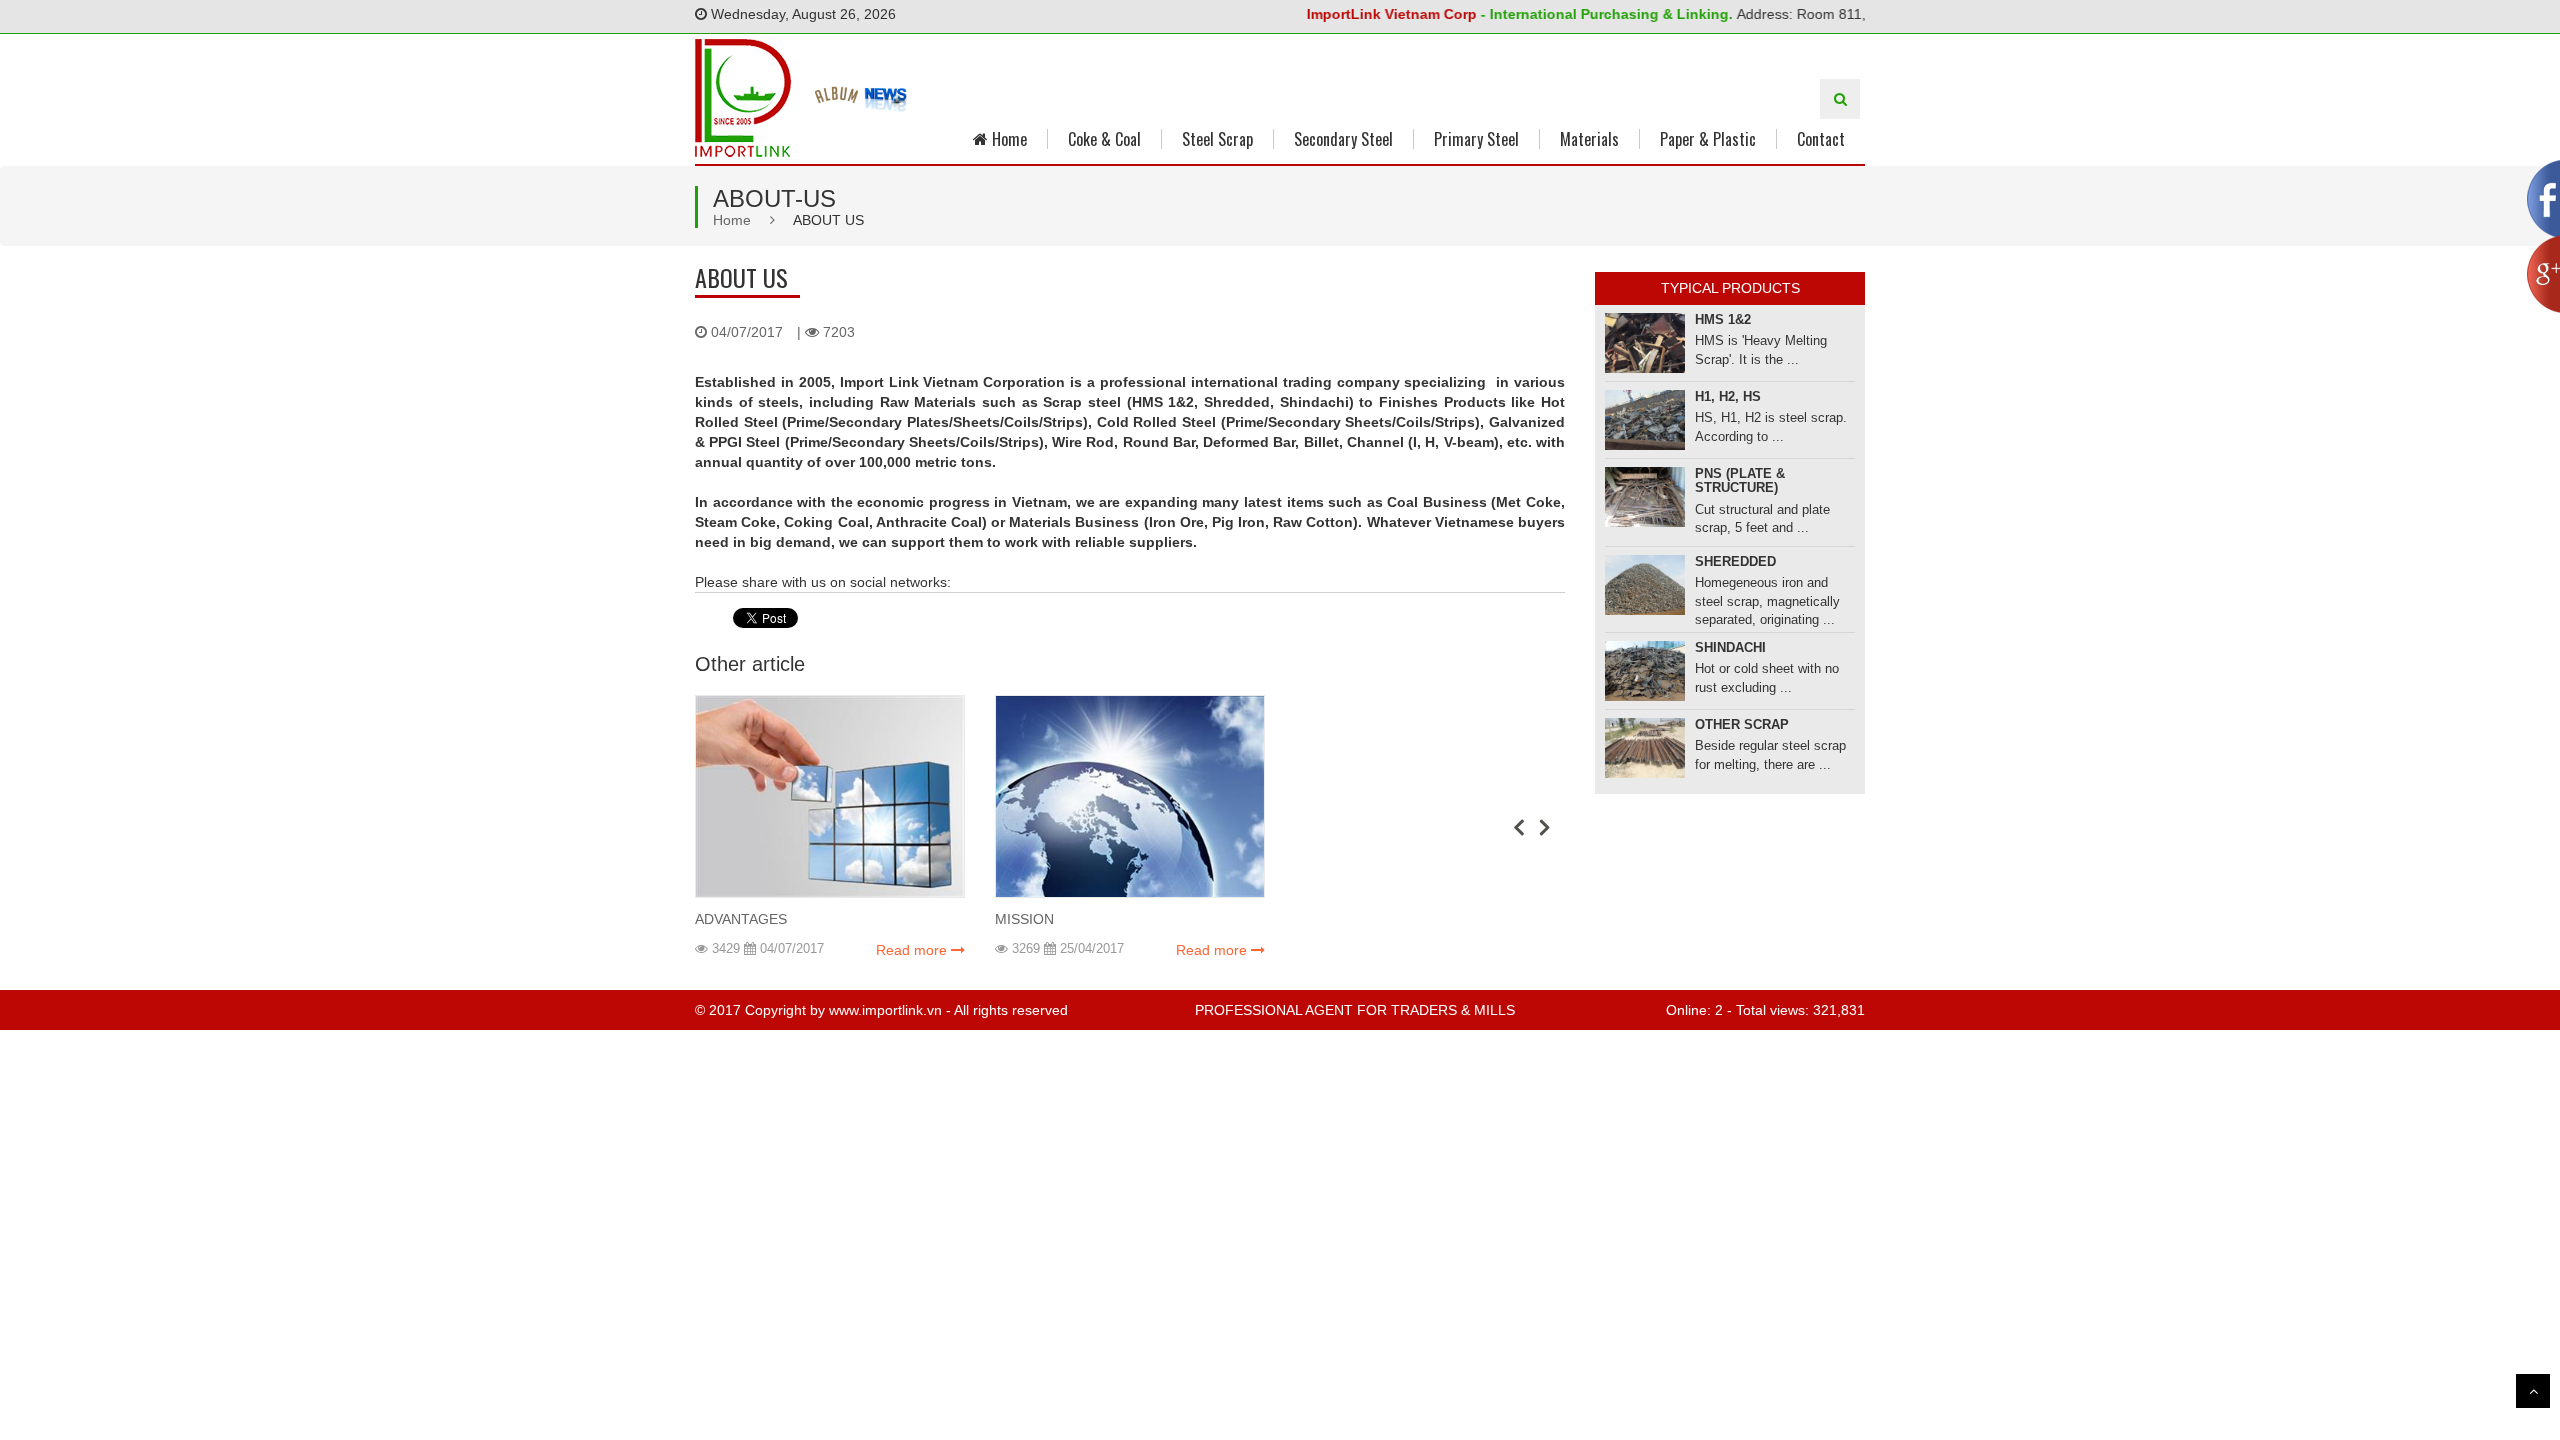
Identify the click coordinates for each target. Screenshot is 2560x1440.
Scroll (2533, 1391)
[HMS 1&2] (1645, 343)
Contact (1821, 139)
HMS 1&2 (1723, 319)
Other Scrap (1742, 724)
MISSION (1024, 919)
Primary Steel (1476, 139)
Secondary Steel (1343, 139)
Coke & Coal (1104, 139)
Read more (913, 950)
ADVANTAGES (741, 919)
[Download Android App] (886, 97)
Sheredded (1735, 561)
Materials (1589, 139)
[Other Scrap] (1645, 748)
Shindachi (1730, 647)
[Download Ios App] (837, 97)
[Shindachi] (1645, 671)
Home (1007, 139)
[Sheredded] (1645, 585)
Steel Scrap (1217, 139)
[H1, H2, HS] (1645, 420)
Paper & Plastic (1708, 139)
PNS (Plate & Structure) (1740, 480)
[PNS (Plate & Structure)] (1645, 497)
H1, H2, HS (1728, 396)
